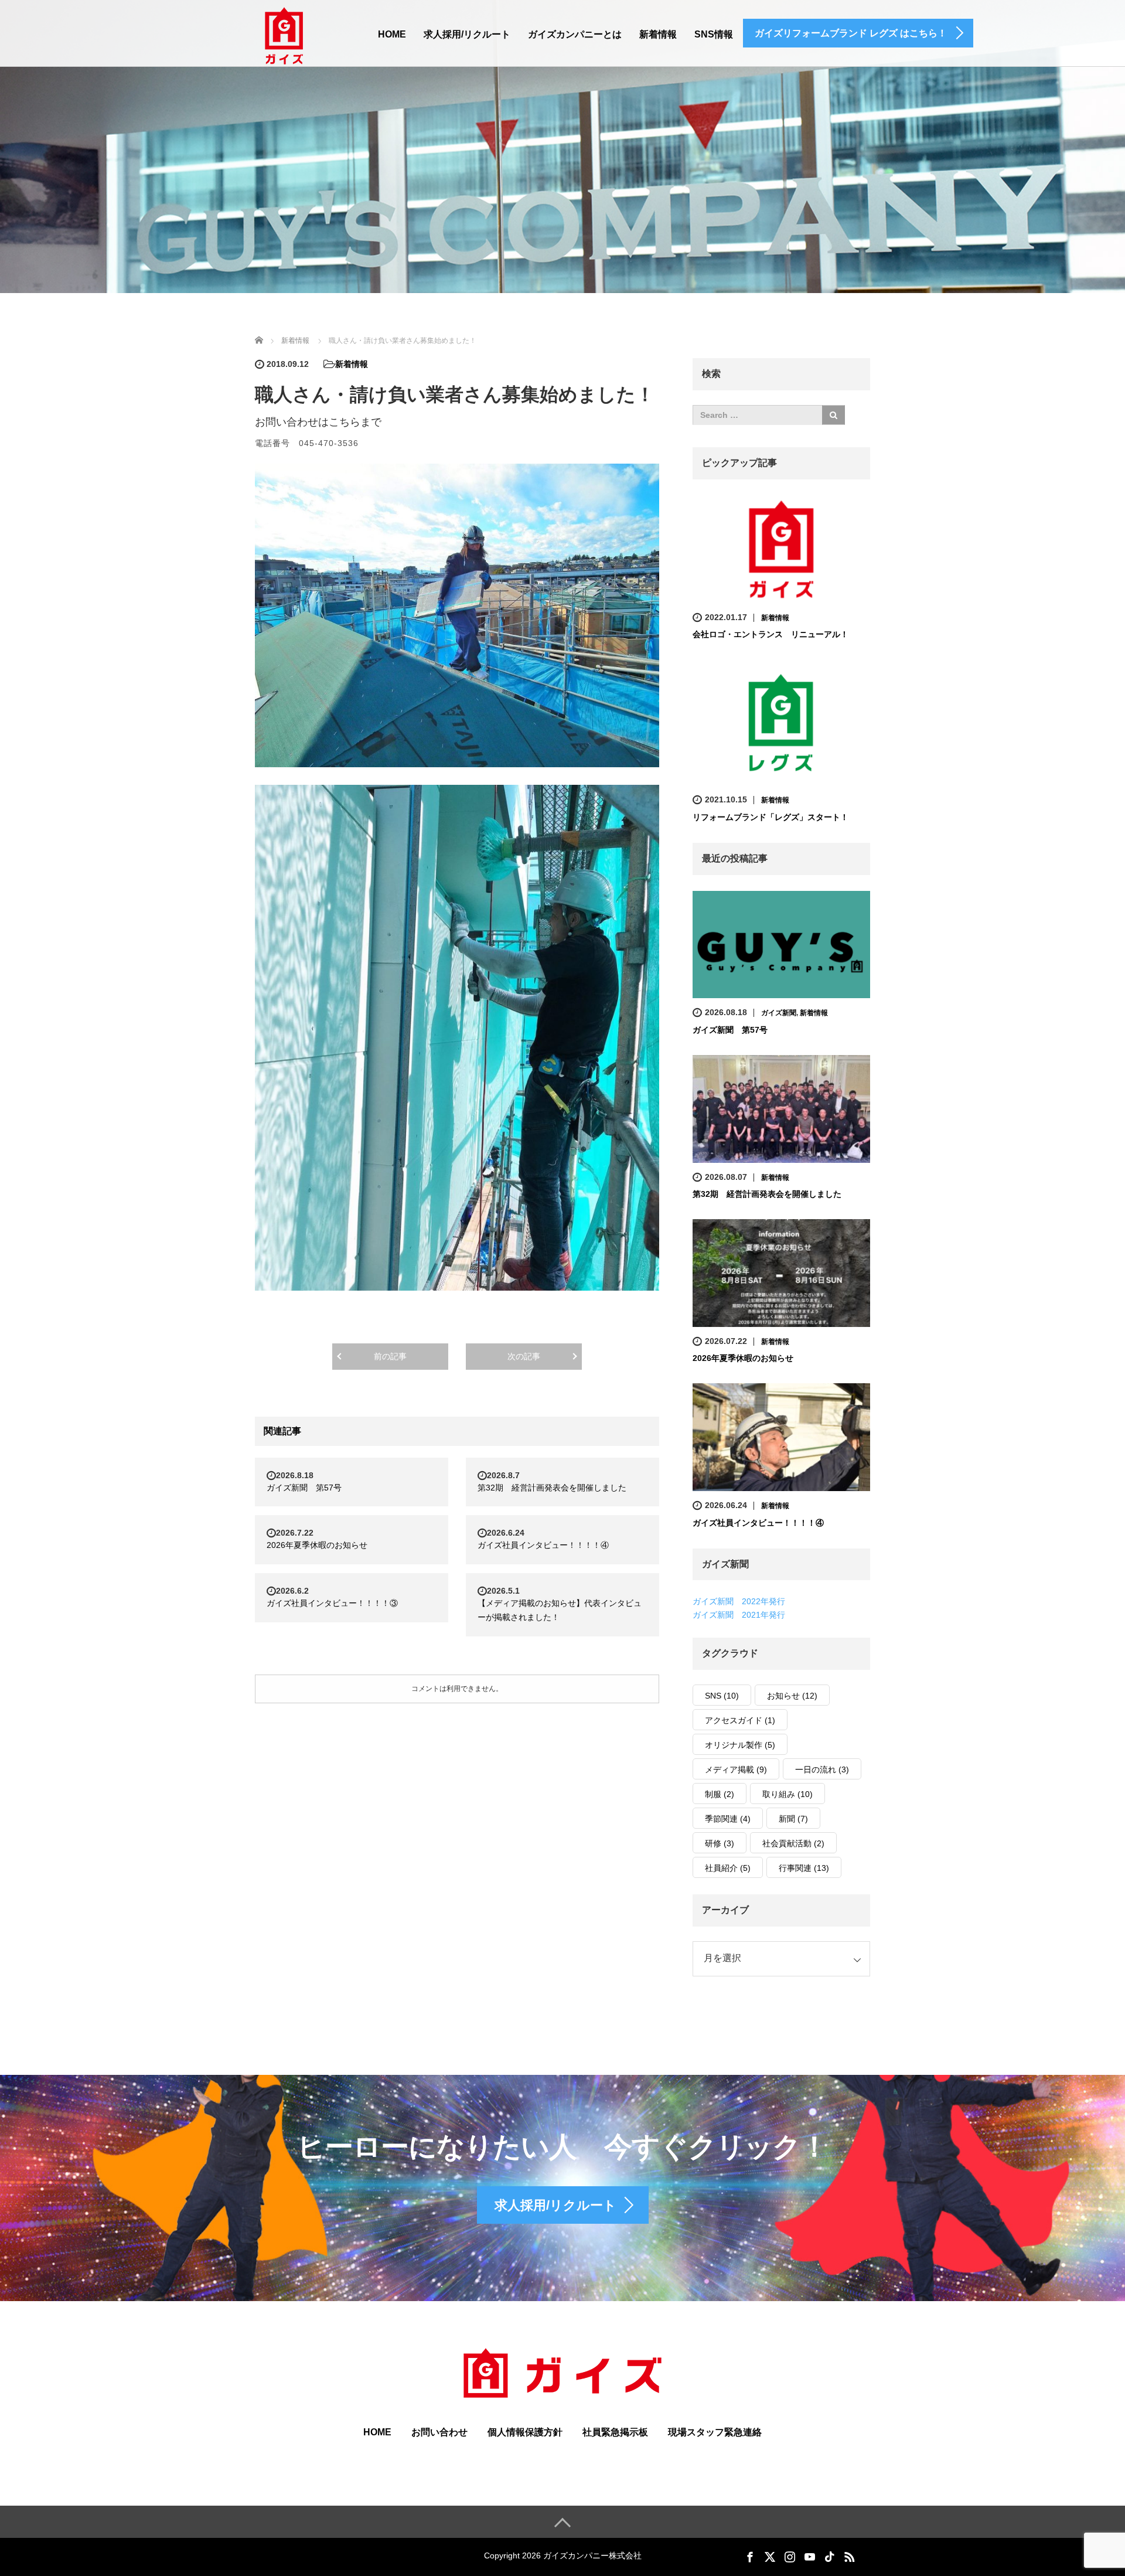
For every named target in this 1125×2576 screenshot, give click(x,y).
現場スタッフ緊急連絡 (715, 2432)
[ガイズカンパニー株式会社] (284, 35)
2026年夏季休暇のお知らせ (317, 1545)
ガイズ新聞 (779, 1013)
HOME (392, 34)
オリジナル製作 (740, 1745)
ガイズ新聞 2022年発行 (739, 1601)
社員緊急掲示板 (615, 2432)
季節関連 (728, 1819)
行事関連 (804, 1868)
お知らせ (792, 1696)
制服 (720, 1794)
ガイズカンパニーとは (575, 34)
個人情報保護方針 (525, 2432)
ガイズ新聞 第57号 (304, 1488)
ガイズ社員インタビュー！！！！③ (332, 1603)
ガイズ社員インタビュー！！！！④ (543, 1545)
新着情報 (658, 34)
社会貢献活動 (793, 1843)
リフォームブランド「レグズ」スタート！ (771, 817)
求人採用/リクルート (467, 34)
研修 (720, 1843)
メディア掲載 (736, 1769)
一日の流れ (822, 1769)
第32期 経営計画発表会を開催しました (552, 1488)
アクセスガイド (740, 1720)
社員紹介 (728, 1868)
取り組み (787, 1794)
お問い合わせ (439, 2432)
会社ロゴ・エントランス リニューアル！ (771, 634)
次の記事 (524, 1356)
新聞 (793, 1819)
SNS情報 (714, 34)
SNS (722, 1696)
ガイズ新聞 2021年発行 (739, 1615)
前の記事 (390, 1356)
